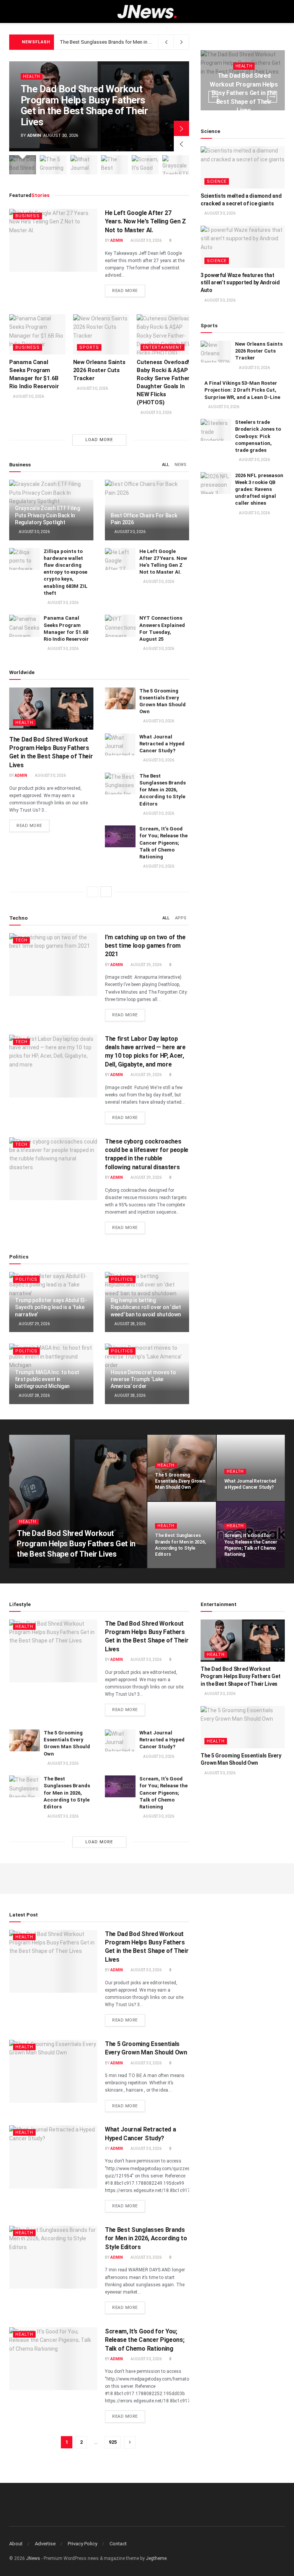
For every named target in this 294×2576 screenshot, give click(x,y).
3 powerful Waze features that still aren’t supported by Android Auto (240, 283)
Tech (21, 940)
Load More (99, 440)
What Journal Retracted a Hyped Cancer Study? (162, 744)
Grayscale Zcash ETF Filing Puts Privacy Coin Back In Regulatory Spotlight (47, 515)
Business (28, 216)
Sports (89, 347)
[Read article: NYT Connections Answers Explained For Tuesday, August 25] (120, 626)
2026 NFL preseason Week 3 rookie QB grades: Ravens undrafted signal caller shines (259, 489)
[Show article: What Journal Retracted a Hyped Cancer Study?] (84, 165)
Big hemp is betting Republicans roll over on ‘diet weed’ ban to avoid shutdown (146, 1307)
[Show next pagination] (130, 2442)
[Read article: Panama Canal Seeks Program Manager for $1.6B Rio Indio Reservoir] (37, 334)
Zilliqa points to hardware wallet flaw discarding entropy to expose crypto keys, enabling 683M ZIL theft (66, 572)
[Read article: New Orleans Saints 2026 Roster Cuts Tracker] (101, 334)
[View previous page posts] (93, 892)
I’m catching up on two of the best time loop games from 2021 (145, 946)
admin (34, 135)
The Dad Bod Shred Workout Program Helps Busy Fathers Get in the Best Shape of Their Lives (84, 105)
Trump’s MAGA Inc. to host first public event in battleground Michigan (47, 1379)
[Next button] (181, 128)
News (180, 465)
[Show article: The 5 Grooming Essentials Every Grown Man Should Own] (53, 165)
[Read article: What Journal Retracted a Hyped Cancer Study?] (120, 744)
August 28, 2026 (130, 1324)
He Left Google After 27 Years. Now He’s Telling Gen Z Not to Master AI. (145, 222)
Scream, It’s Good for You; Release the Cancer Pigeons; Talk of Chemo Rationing (163, 843)
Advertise (45, 2544)
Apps (181, 918)
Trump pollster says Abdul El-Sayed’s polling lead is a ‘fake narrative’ (51, 1307)
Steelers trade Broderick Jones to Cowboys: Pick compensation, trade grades (258, 436)
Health (32, 76)
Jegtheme (156, 2558)
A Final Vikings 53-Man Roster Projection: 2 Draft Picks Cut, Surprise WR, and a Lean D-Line (242, 390)
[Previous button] (181, 144)
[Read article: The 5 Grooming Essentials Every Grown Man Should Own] (120, 698)
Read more (129, 290)
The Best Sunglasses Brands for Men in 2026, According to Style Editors (140, 42)
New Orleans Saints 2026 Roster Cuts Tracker (99, 370)
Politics (26, 1279)
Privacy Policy (82, 2544)
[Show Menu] (12, 11)
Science (217, 181)
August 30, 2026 (146, 240)
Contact (118, 2544)
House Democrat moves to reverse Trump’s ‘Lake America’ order (143, 1379)
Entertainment (163, 347)
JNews (33, 2558)
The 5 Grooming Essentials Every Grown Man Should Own (180, 1481)
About (16, 2544)
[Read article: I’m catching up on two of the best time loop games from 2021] (53, 965)
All (166, 465)
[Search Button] (282, 11)
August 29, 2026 (146, 965)
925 (113, 2442)
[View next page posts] (106, 892)
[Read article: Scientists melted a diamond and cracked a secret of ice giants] (243, 167)
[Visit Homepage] (147, 12)
